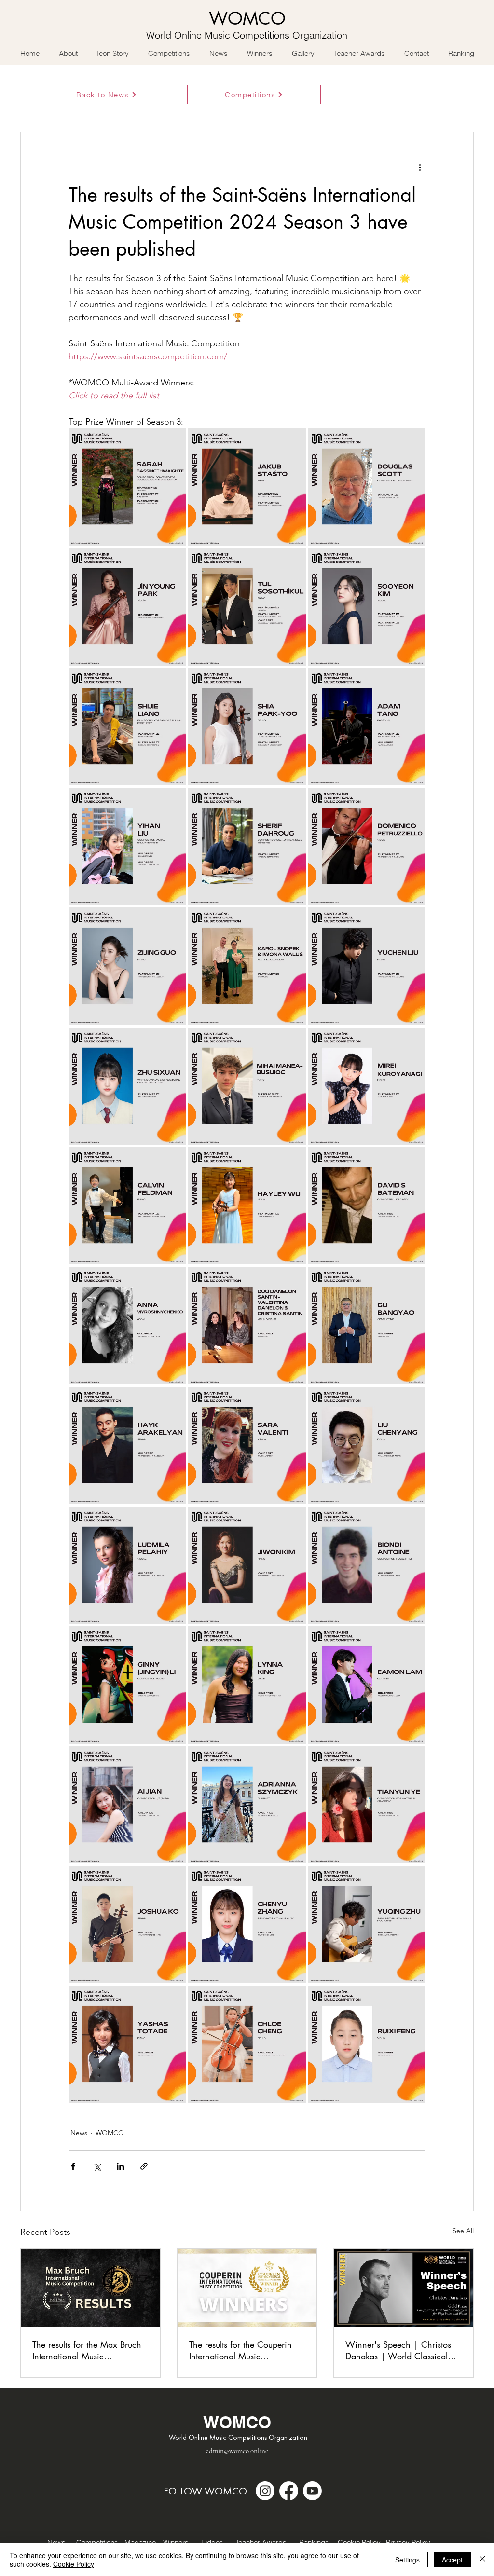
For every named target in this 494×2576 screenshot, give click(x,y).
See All (463, 2231)
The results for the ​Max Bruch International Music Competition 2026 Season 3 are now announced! (87, 2350)
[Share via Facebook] (73, 2166)
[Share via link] (144, 2166)
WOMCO (110, 2133)
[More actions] (420, 167)
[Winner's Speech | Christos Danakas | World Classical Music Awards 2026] (404, 2288)
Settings (407, 2560)
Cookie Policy (74, 2564)
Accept (452, 2560)
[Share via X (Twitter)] (97, 2166)
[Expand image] (127, 487)
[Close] (482, 2560)
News (79, 2133)
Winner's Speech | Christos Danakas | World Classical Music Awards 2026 (398, 2350)
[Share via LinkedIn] (120, 2166)
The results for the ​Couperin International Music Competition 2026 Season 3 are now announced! (243, 2350)
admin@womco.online (237, 2451)
